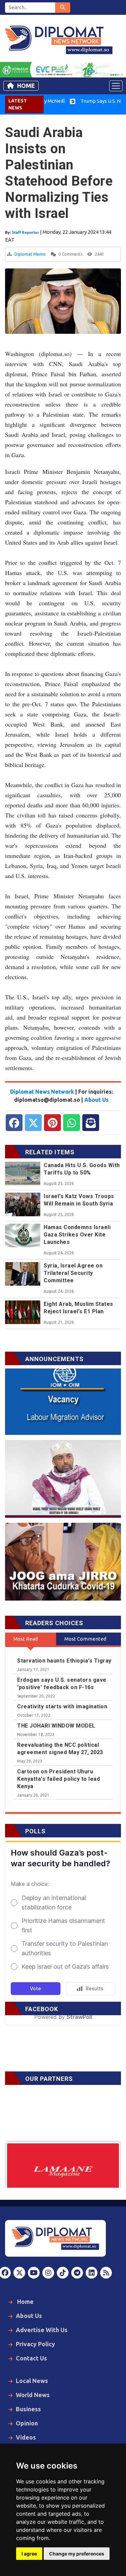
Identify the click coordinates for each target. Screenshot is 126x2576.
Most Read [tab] (26, 1639)
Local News (32, 2381)
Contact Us (31, 2358)
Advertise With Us (42, 2330)
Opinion (27, 2423)
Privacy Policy (35, 2344)
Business (28, 2409)
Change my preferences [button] (77, 2554)
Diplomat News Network (42, 1092)
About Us (96, 1100)
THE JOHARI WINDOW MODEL (56, 1726)
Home (26, 86)
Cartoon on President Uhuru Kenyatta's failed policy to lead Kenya (58, 1779)
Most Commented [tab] (85, 1639)
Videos (26, 2437)
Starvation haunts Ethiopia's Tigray (64, 1661)
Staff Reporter (26, 232)
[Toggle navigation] (116, 86)
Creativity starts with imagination (62, 1706)
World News (33, 2395)
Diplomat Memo (30, 254)
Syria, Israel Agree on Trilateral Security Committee (73, 1273)
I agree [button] (29, 2554)
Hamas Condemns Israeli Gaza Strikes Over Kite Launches (77, 1235)
